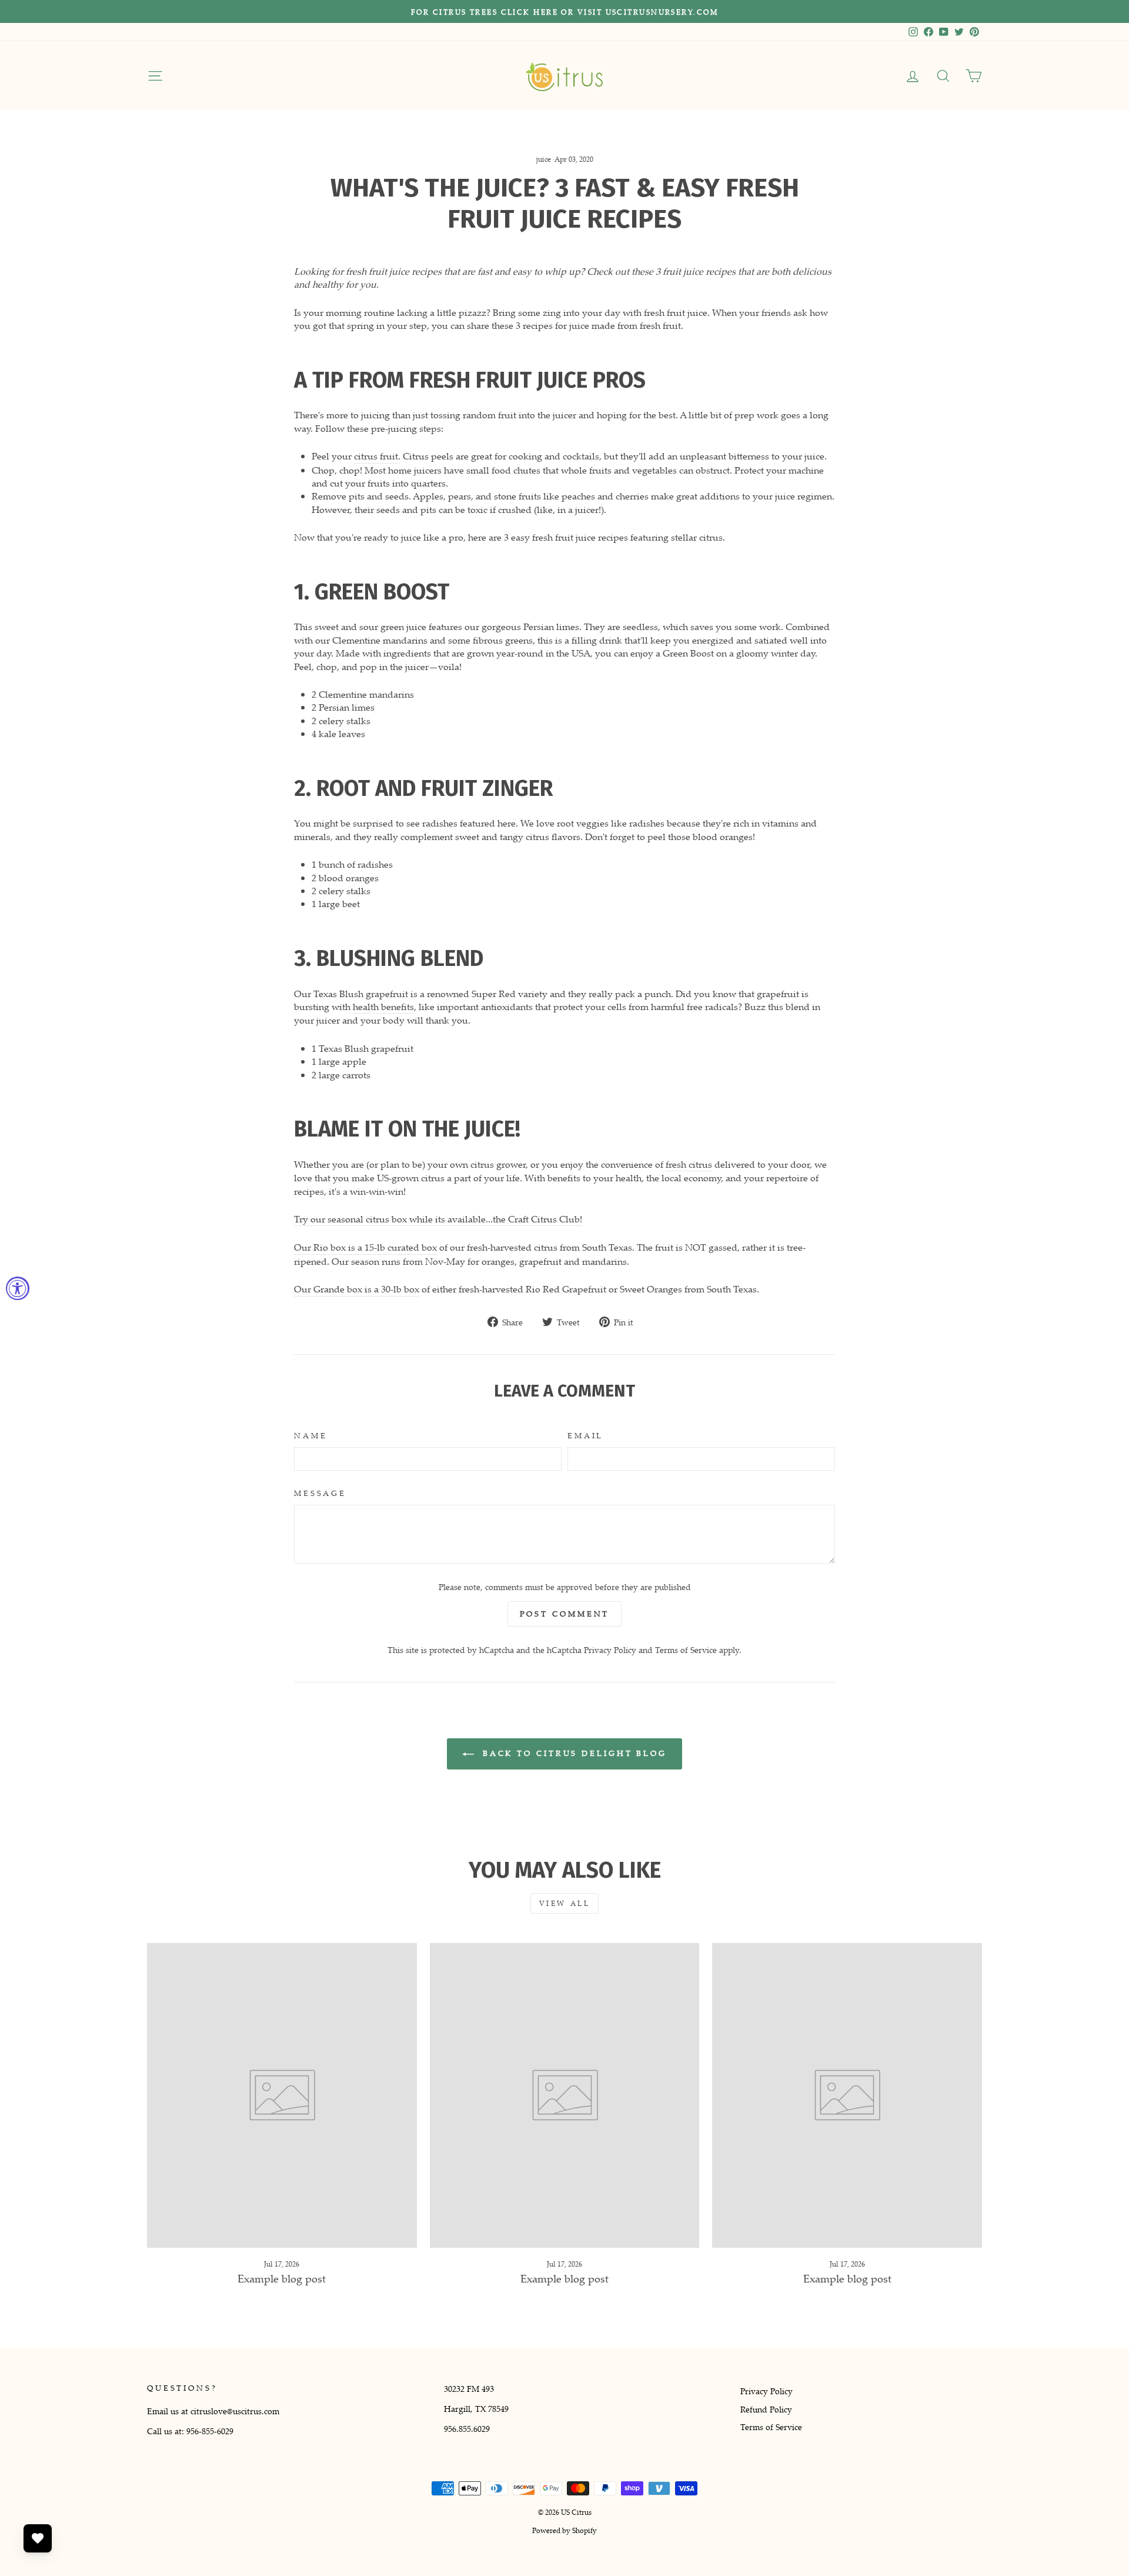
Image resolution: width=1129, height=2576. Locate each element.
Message (320, 1493)
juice (544, 159)
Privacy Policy (610, 1650)
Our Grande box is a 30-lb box (357, 1289)
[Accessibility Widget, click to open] (18, 1288)
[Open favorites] (38, 2538)
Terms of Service (686, 1650)
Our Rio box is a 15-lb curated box (365, 1247)
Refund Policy (766, 2409)
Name (310, 1436)
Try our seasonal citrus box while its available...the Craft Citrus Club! (438, 1219)
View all (565, 1903)
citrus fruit (376, 456)
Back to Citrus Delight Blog (573, 1753)
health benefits (383, 1007)
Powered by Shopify (564, 2530)
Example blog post (282, 2278)
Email (585, 1436)
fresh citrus (689, 1164)
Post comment (565, 1614)
